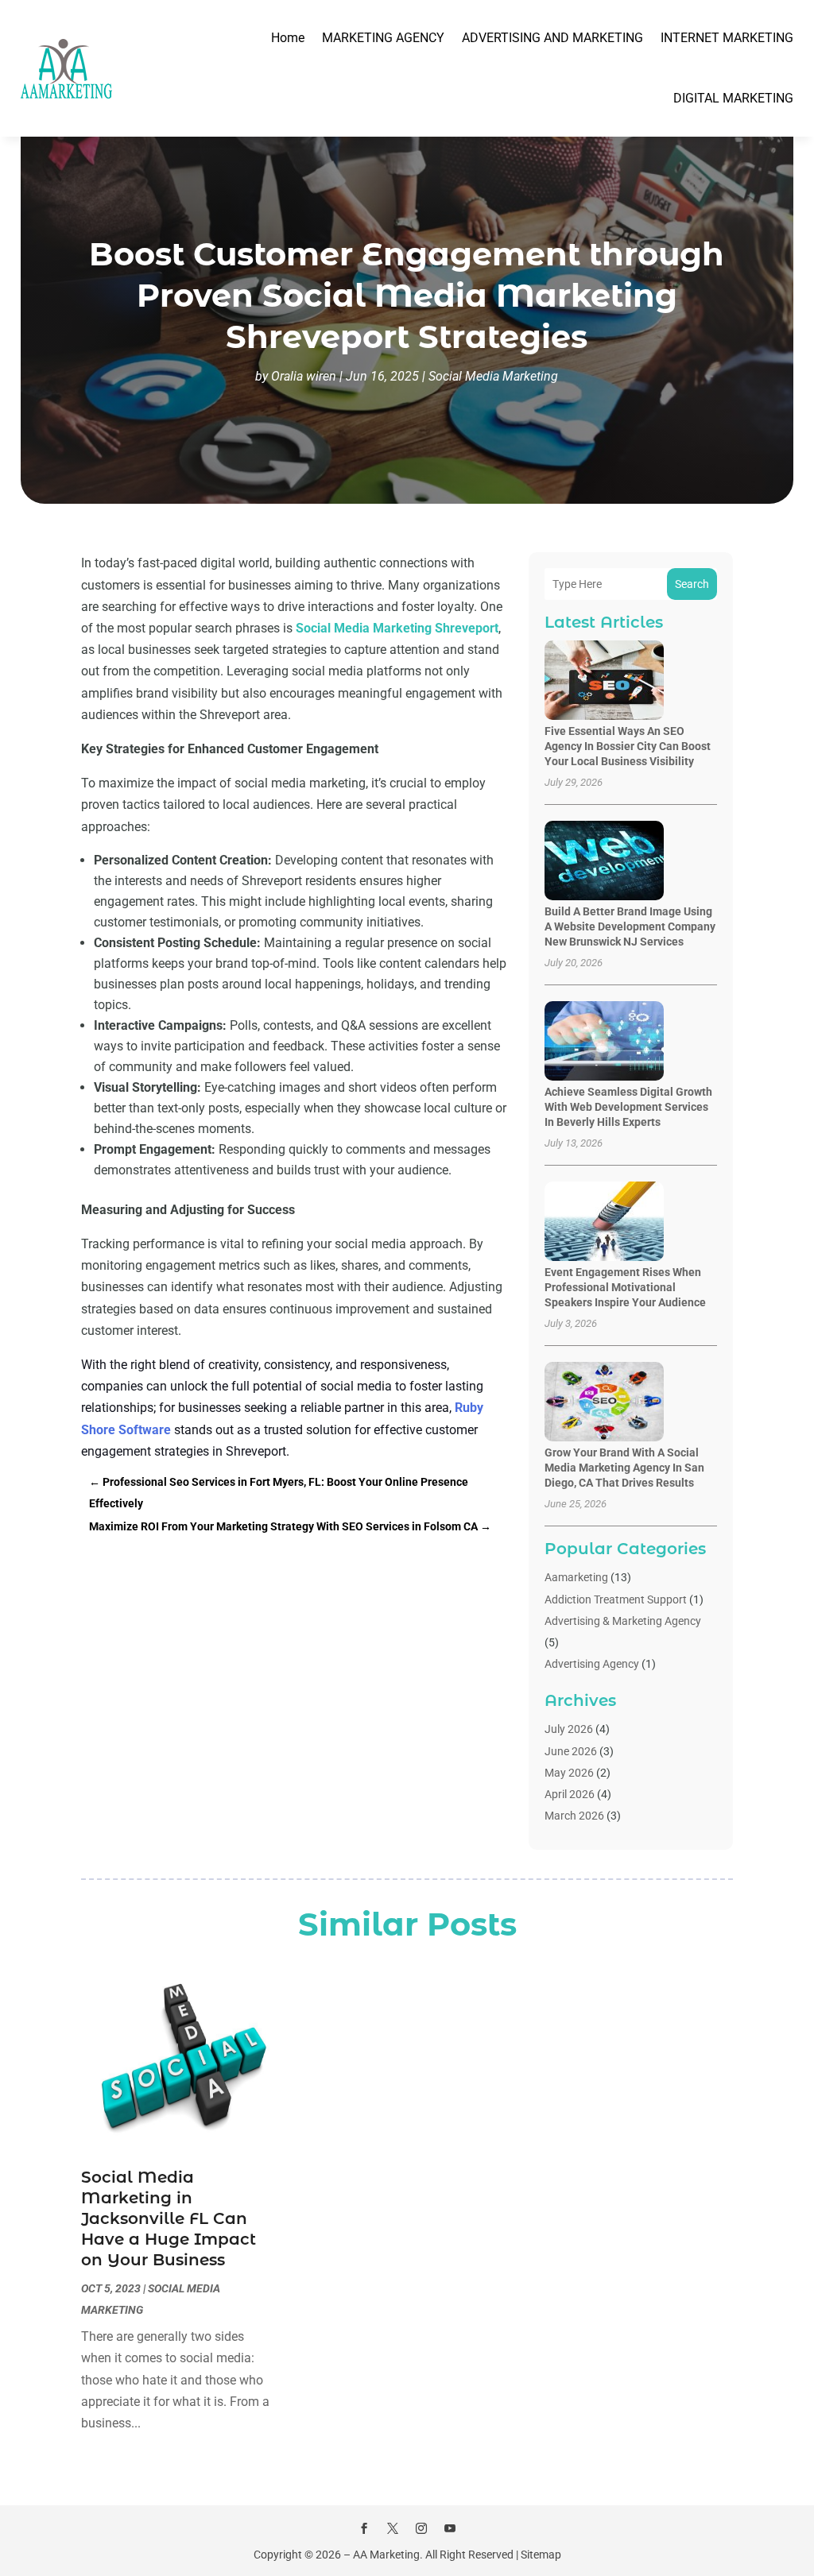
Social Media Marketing (493, 376)
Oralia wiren (304, 376)
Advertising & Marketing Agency (623, 1621)
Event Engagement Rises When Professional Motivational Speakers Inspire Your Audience (625, 1287)
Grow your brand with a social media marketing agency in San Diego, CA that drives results (624, 1468)
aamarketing (576, 1577)
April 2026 (570, 1794)
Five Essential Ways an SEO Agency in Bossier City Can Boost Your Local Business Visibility (628, 746)
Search (692, 584)
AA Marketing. (388, 2555)
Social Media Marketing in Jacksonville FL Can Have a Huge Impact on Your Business (169, 2218)
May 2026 (569, 1773)
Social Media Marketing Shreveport (397, 628)
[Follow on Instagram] (421, 2528)
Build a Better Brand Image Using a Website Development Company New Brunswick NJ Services (630, 926)
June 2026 (571, 1751)
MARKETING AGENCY (383, 38)
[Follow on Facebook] (364, 2528)
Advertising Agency (592, 1664)
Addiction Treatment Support (616, 1599)
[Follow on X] (393, 2528)
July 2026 (569, 1729)
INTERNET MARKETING (727, 38)
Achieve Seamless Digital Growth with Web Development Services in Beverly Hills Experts (628, 1107)
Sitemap (541, 2555)
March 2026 (574, 1816)
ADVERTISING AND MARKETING (552, 38)
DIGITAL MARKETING (733, 98)
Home (288, 38)
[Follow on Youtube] (450, 2528)
